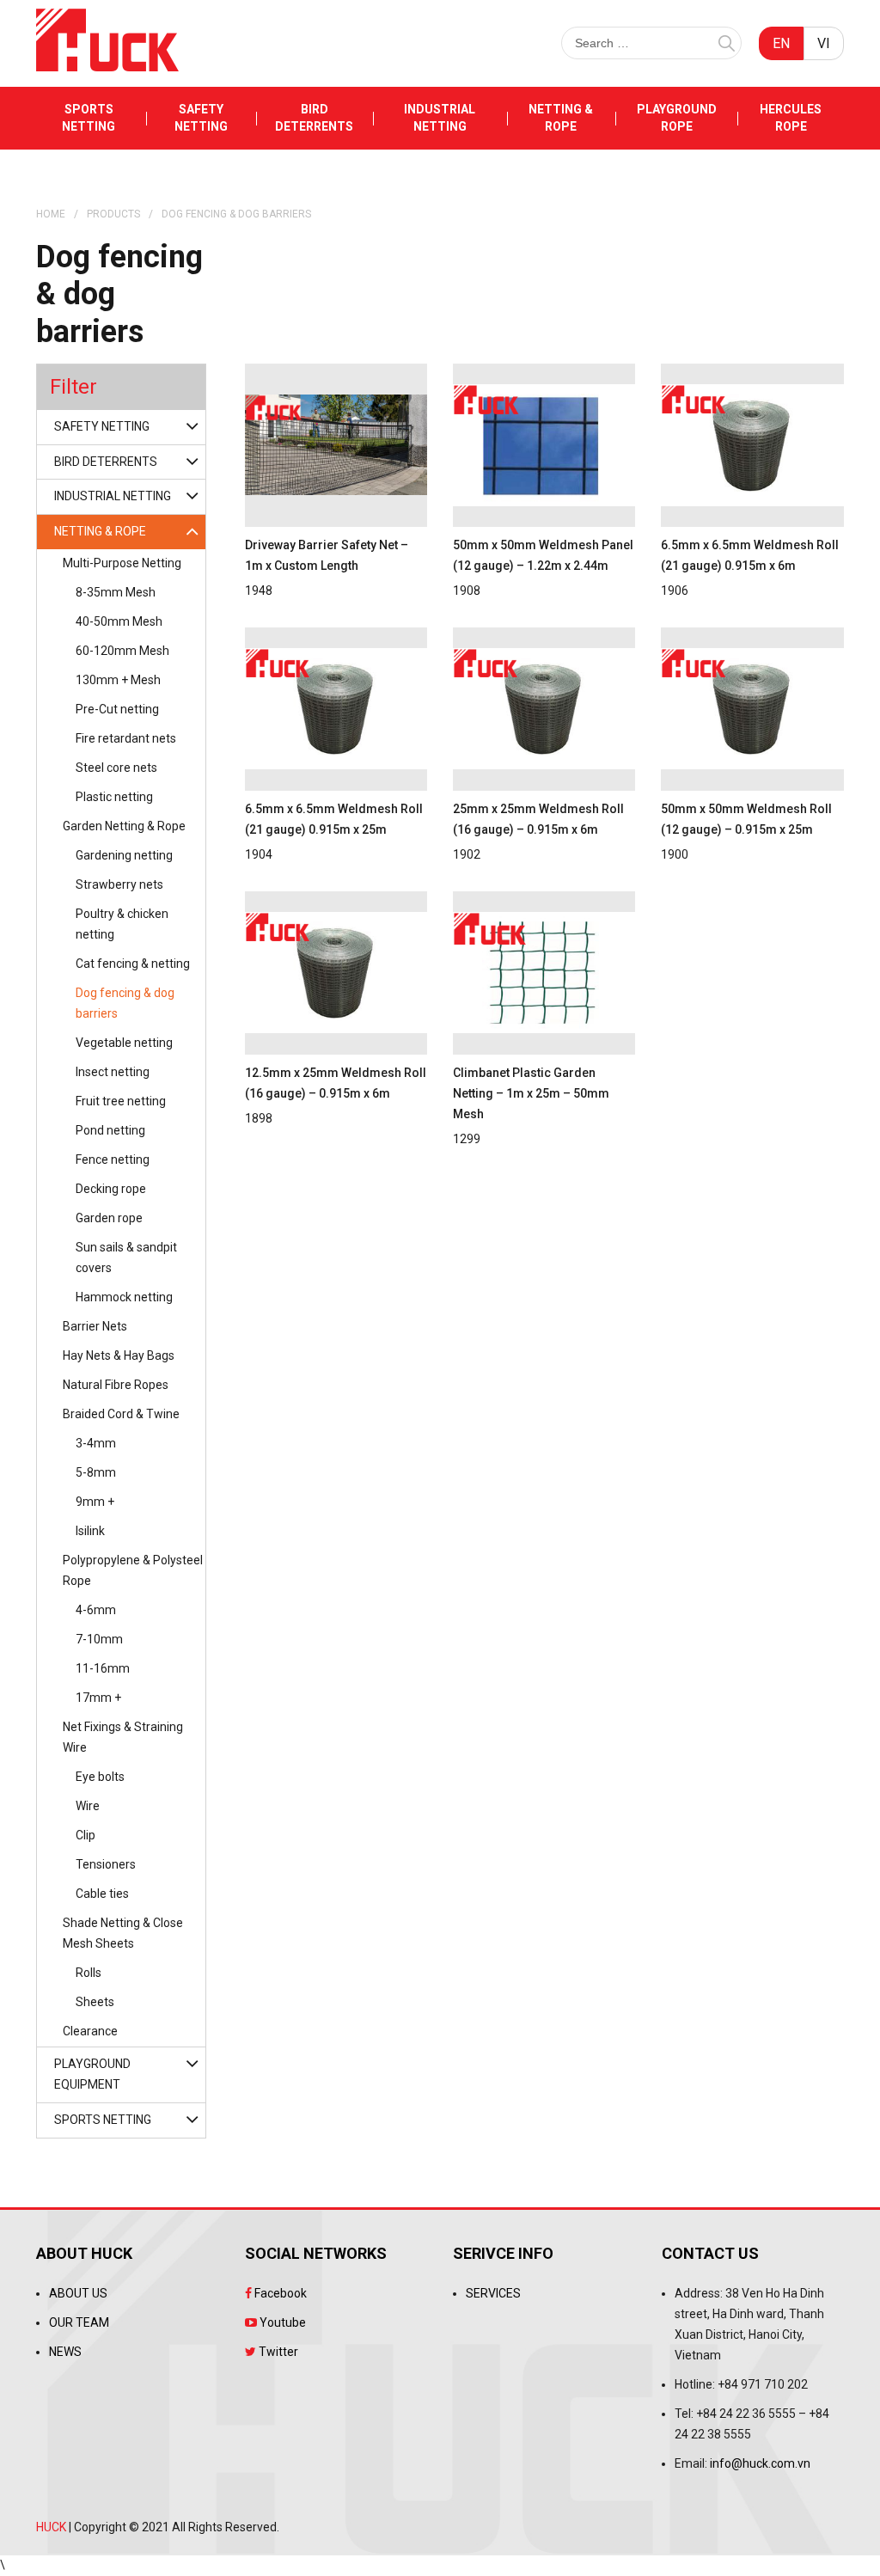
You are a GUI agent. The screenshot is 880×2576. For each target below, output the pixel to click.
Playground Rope (677, 118)
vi (824, 43)
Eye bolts (100, 1777)
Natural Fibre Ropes (116, 1385)
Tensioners (106, 1864)
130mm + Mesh (118, 680)
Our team (79, 2322)
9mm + (95, 1502)
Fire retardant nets (126, 738)
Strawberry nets (119, 884)
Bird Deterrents (314, 118)
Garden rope (109, 1218)
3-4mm (96, 1443)
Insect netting (113, 1072)
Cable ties (102, 1894)
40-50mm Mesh (119, 621)
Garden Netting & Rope (124, 826)
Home (51, 214)
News (65, 2352)
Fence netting (113, 1160)
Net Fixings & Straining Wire (123, 1737)
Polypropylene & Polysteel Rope (133, 1570)
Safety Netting (201, 118)
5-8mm (96, 1472)
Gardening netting (124, 855)
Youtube (281, 2322)
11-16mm (103, 1668)
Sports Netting (89, 118)
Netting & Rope (561, 118)
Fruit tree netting (121, 1101)
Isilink (90, 1531)
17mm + (98, 1698)
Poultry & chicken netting (122, 924)
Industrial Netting (440, 118)
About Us (78, 2293)
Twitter (277, 2352)
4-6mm (96, 1610)
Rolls (89, 1973)
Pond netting (110, 1130)
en (781, 43)
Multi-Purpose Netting (122, 563)
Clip (86, 1835)
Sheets (95, 2002)
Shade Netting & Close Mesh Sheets (123, 1933)
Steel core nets (116, 768)
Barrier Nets (95, 1326)
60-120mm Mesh (122, 651)
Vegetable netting (124, 1043)
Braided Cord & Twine (121, 1414)
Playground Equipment (92, 2074)
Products (113, 214)
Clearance (90, 2031)
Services (493, 2293)
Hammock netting (124, 1297)
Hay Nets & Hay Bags (119, 1355)
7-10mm (99, 1639)
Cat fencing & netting (133, 964)
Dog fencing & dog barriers (125, 1003)
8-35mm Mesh (116, 592)
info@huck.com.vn (760, 2463)
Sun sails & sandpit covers (126, 1257)
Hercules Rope (791, 118)
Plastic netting (114, 797)
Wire (88, 1806)
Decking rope (111, 1189)
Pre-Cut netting (117, 709)
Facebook (279, 2293)
